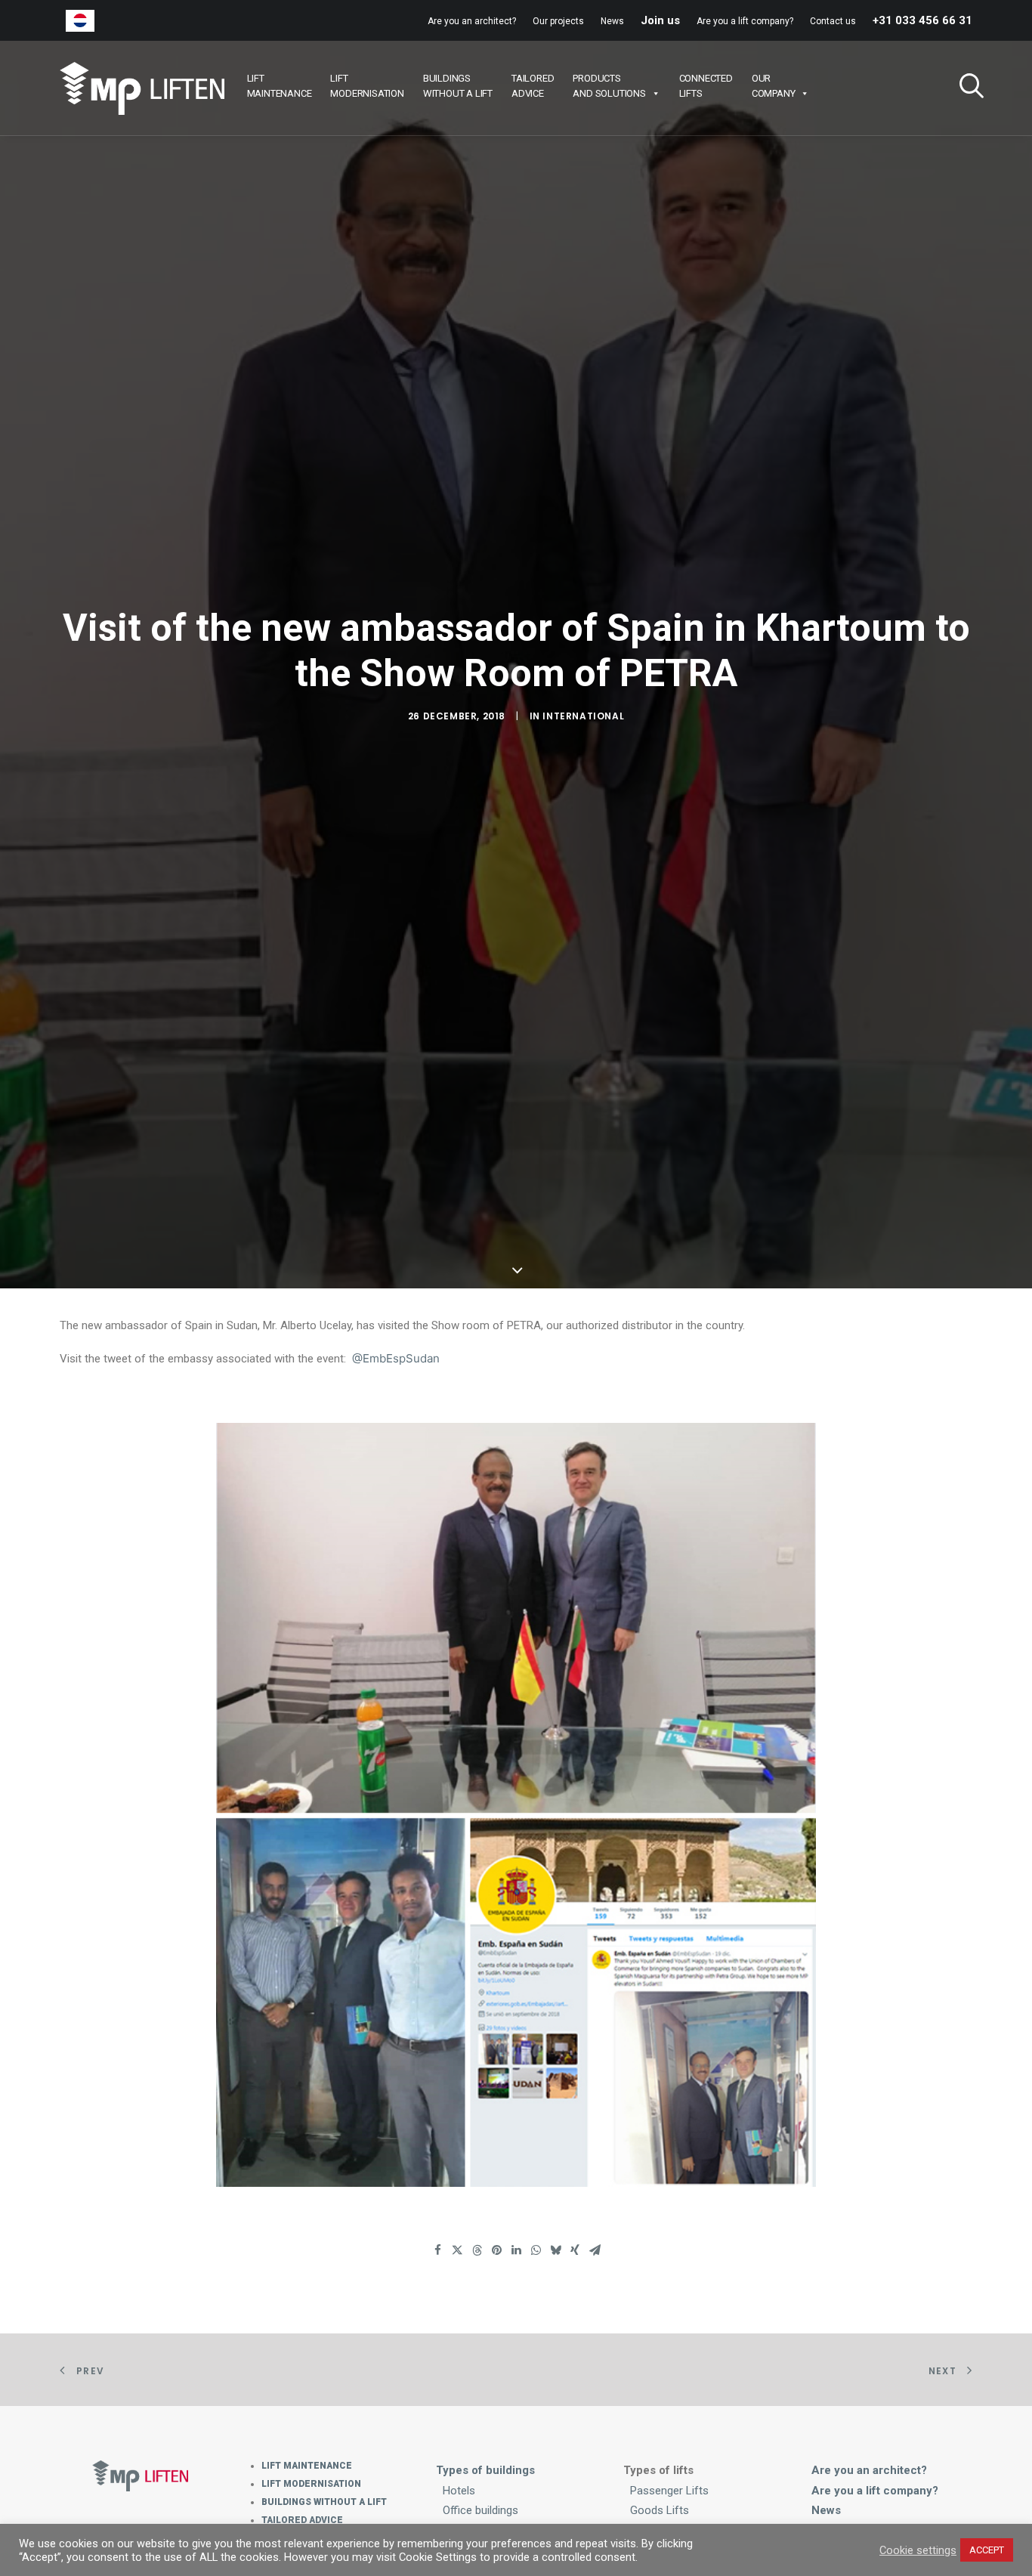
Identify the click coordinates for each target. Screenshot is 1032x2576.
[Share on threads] (477, 2250)
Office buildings (480, 2510)
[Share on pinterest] (496, 2250)
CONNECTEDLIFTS (706, 86)
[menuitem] (475, 21)
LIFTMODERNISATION (367, 86)
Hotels (459, 2491)
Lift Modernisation (311, 2484)
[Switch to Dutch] (80, 21)
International (583, 716)
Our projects (558, 21)
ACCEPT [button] (987, 2550)
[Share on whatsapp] (536, 2250)
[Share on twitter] (457, 2250)
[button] (966, 88)
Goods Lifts (660, 2510)
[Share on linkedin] (516, 2250)
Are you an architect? (472, 21)
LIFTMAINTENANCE (280, 86)
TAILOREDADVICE (533, 86)
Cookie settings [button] (918, 2550)
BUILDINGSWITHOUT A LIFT (458, 86)
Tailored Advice (302, 2520)
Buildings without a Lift (324, 2502)
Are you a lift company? (745, 21)
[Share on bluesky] (555, 2250)
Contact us (833, 21)
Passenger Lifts (669, 2491)
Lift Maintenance (307, 2466)
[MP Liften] (142, 88)
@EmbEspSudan (396, 1358)
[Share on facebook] (437, 2250)
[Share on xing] (575, 2250)
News (612, 21)
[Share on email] (595, 2250)
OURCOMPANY (774, 86)
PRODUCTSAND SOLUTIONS (609, 86)
